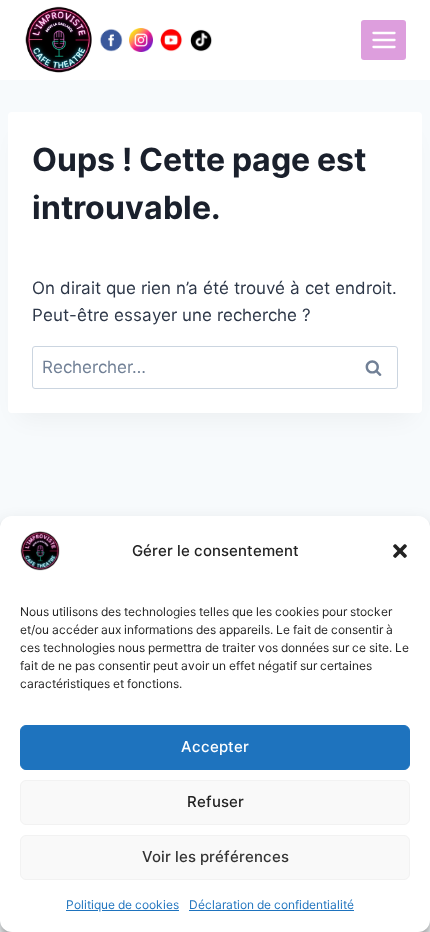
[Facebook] (111, 40)
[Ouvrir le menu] (383, 39)
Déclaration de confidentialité (271, 904)
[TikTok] (201, 40)
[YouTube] (171, 40)
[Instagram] (141, 40)
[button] (400, 551)
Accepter (215, 746)
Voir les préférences (215, 856)
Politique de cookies (122, 904)
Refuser (215, 801)
